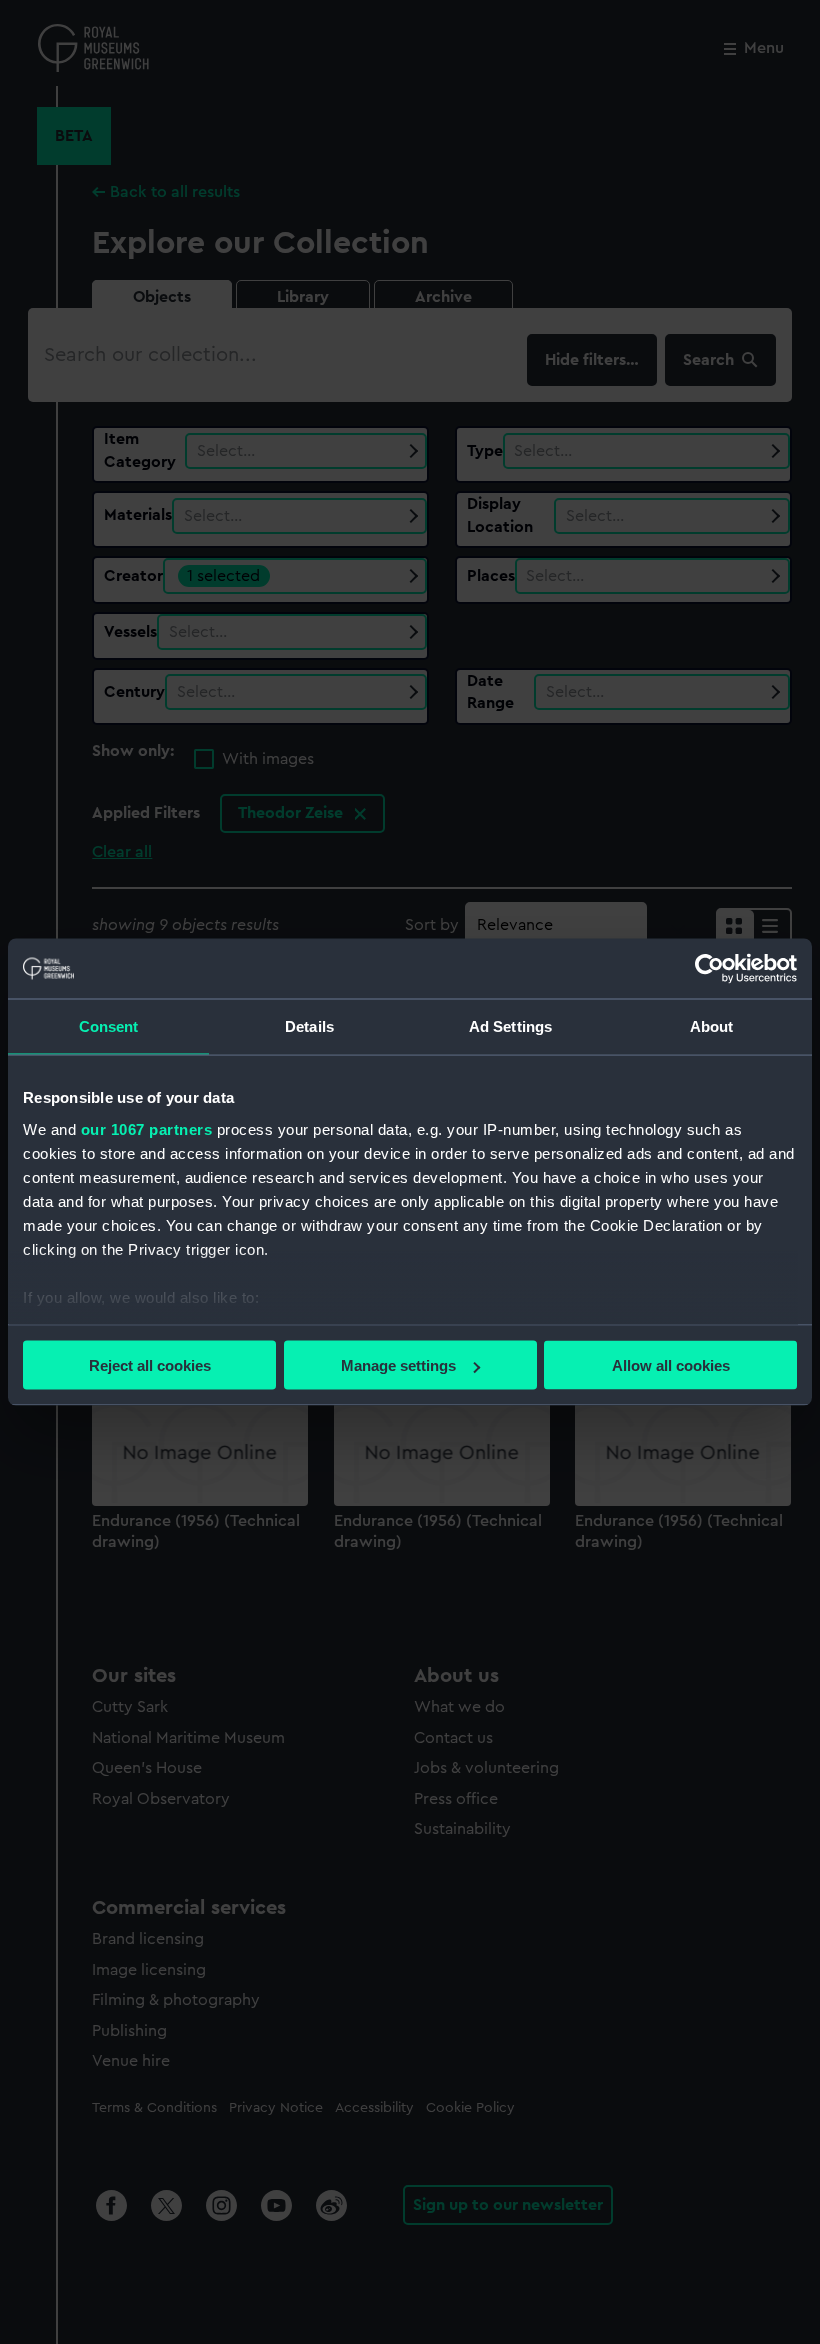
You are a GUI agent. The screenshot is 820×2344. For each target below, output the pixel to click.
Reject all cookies (150, 1365)
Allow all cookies (671, 1365)
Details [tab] (309, 1026)
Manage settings (398, 1365)
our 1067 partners (147, 1128)
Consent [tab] (109, 1026)
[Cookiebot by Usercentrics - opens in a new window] (709, 969)
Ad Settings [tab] (510, 1026)
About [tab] (712, 1026)
